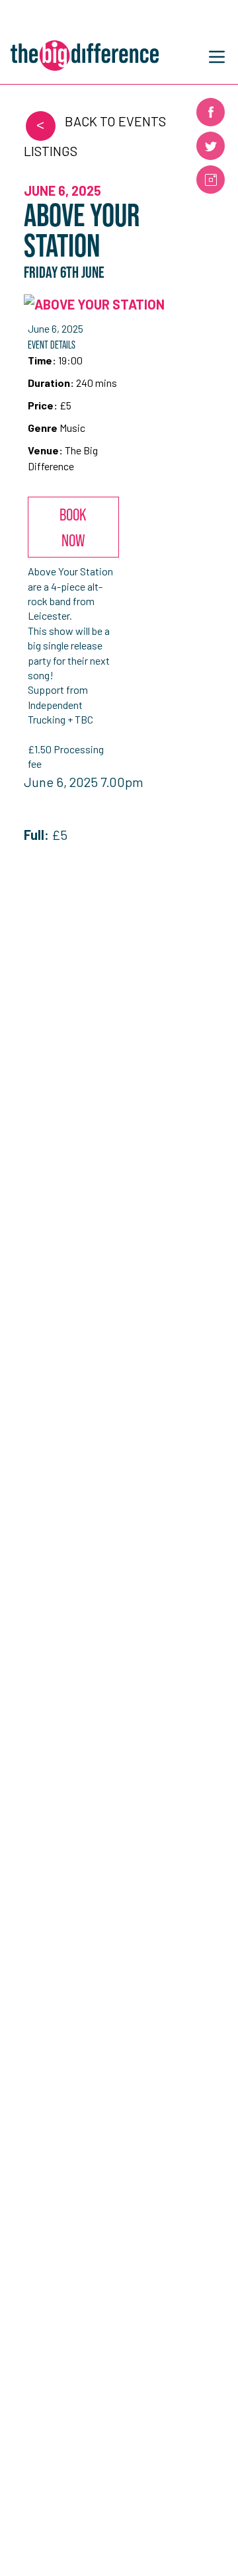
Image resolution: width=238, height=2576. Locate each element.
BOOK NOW (73, 527)
